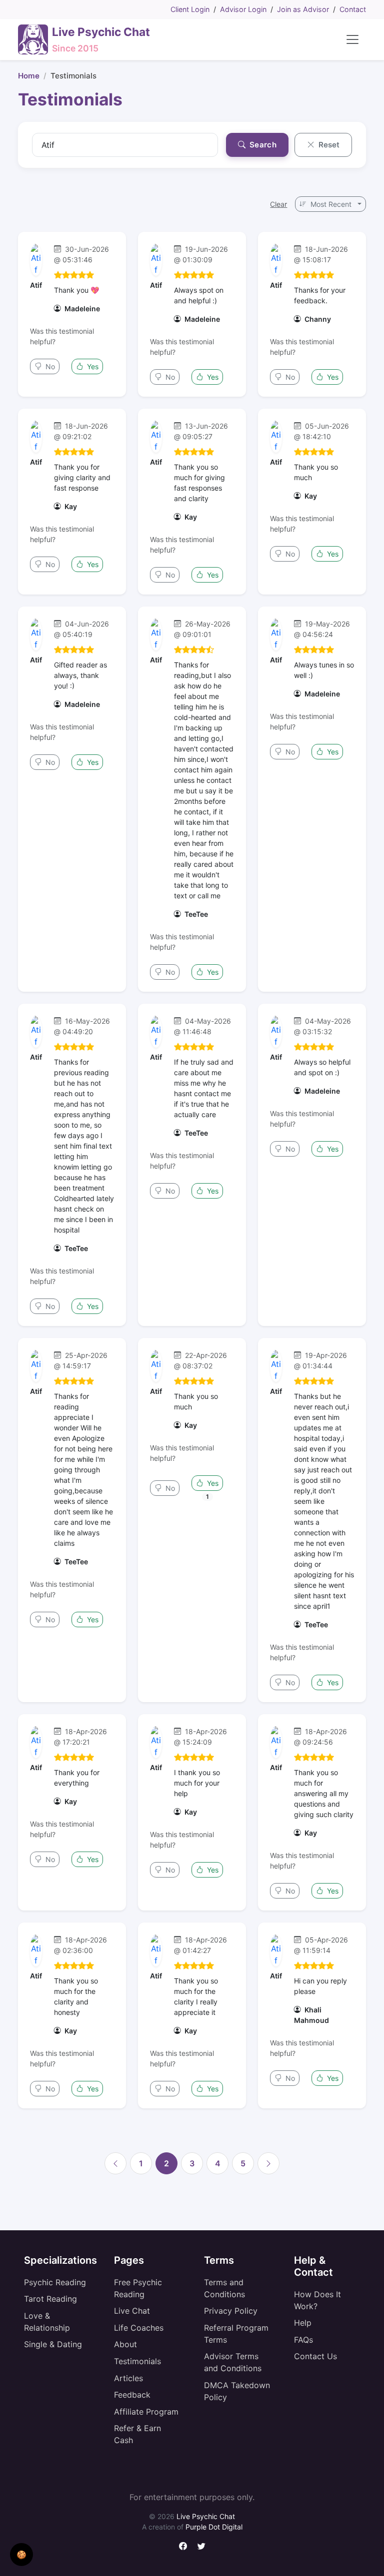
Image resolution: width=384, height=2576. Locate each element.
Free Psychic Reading (138, 2288)
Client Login (190, 9)
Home (29, 76)
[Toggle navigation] (352, 39)
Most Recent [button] (331, 204)
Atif (36, 285)
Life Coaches (139, 2328)
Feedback (132, 2395)
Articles (128, 2378)
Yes (92, 366)
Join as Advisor (303, 9)
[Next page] (268, 2163)
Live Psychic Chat (206, 2516)
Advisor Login (243, 9)
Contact (353, 9)
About (125, 2344)
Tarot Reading (50, 2299)
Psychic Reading (55, 2282)
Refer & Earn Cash (137, 2434)
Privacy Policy (231, 2311)
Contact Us (315, 2356)
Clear (278, 204)
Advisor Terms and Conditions (233, 2362)
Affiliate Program (146, 2412)
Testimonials (137, 2361)
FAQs (303, 2340)
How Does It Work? (317, 2300)
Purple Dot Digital (214, 2527)
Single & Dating (53, 2344)
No (49, 366)
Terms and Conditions (224, 2288)
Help (303, 2323)
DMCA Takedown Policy (237, 2391)
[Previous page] (115, 2163)
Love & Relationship (47, 2322)
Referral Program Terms (236, 2334)
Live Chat (132, 2311)
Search (262, 145)
